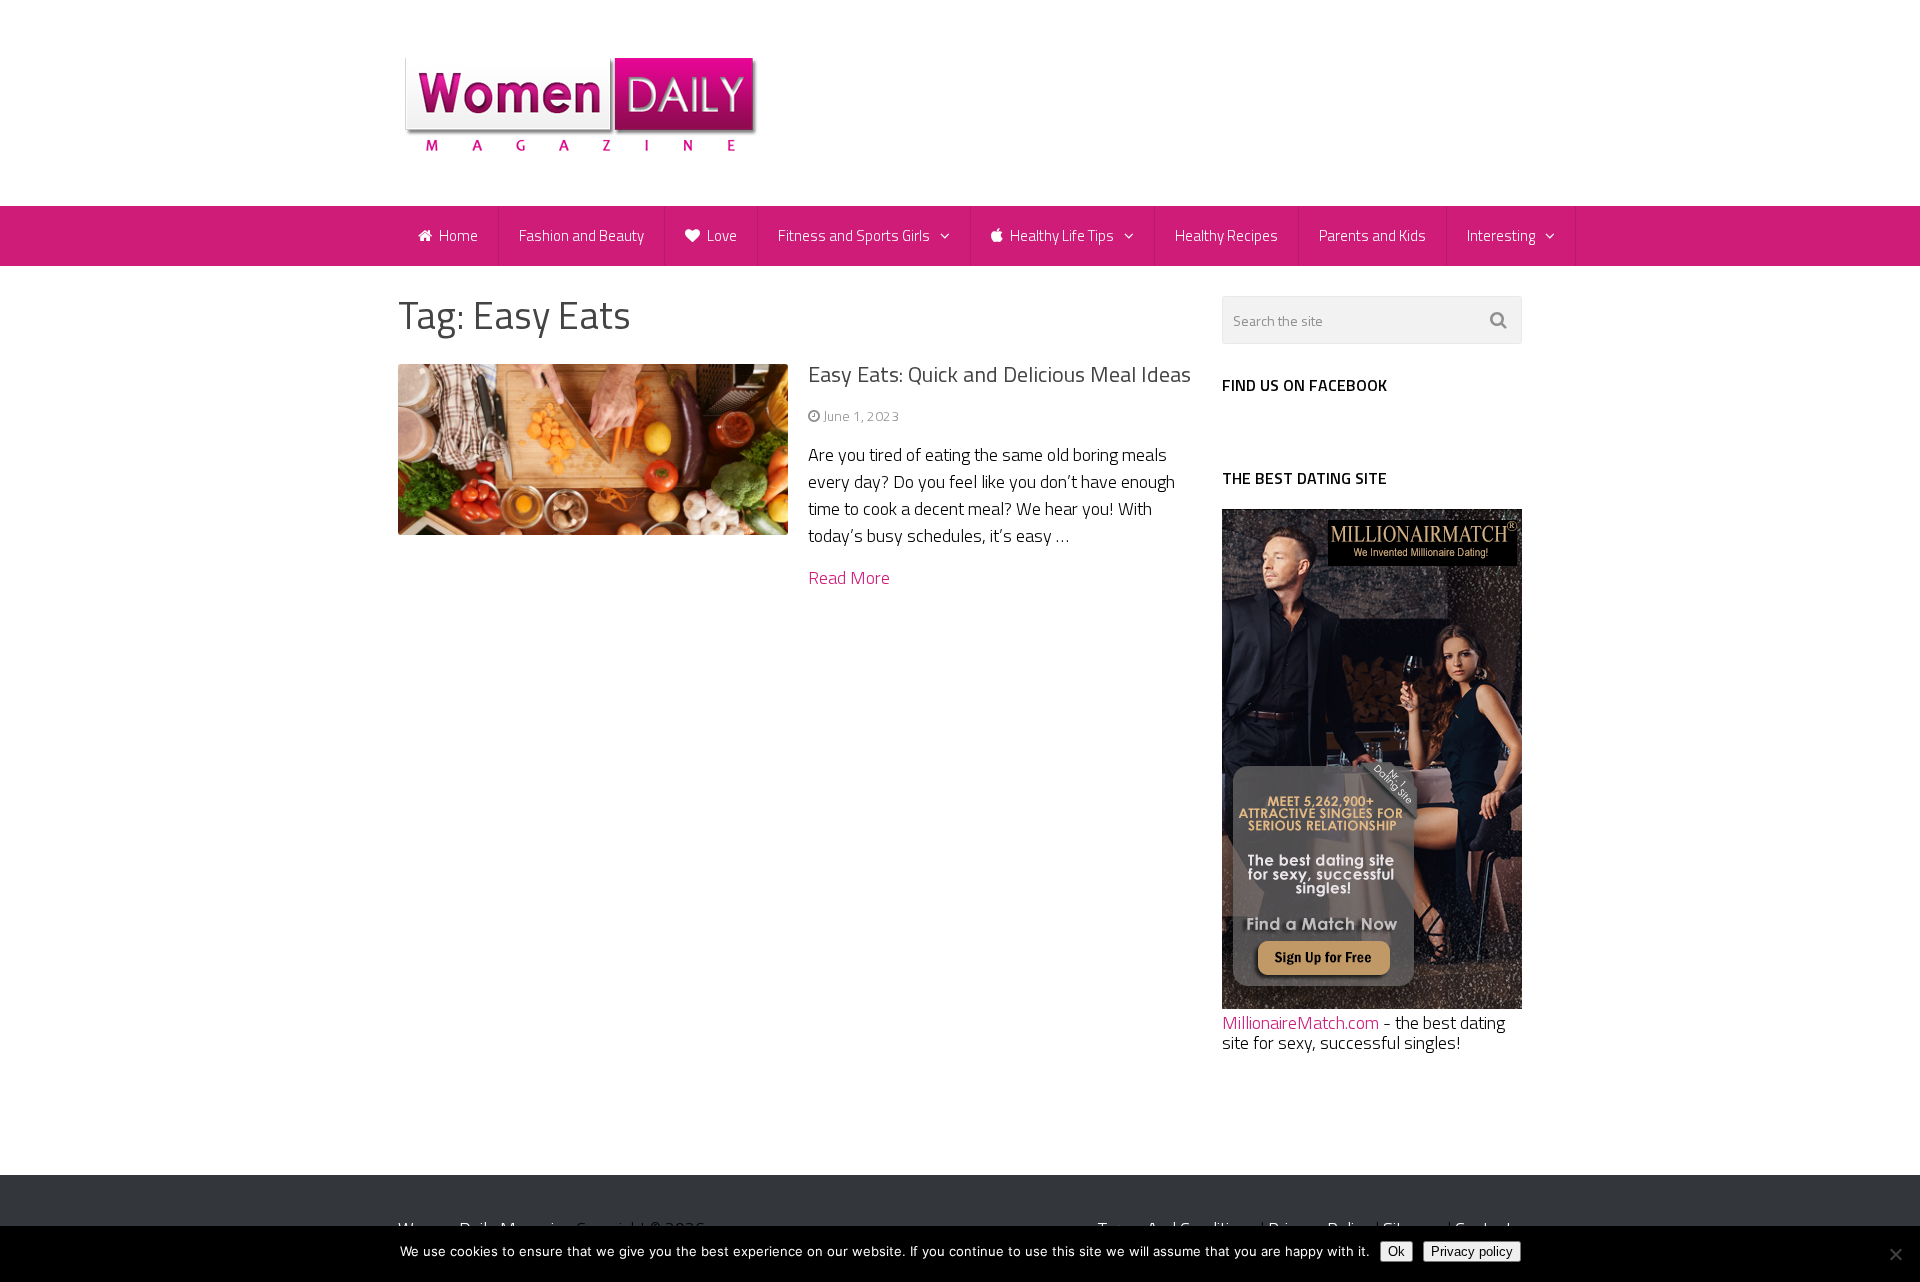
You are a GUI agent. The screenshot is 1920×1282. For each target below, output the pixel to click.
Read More (849, 578)
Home (457, 235)
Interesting (1501, 235)
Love (720, 235)
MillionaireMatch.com (1300, 1022)
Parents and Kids (1372, 235)
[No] (1895, 1254)
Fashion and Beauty (581, 235)
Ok (1396, 1251)
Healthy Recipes (1226, 235)
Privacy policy (1472, 1251)
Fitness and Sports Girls (854, 235)
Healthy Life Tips (1060, 235)
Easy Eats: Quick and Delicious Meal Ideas (999, 374)
